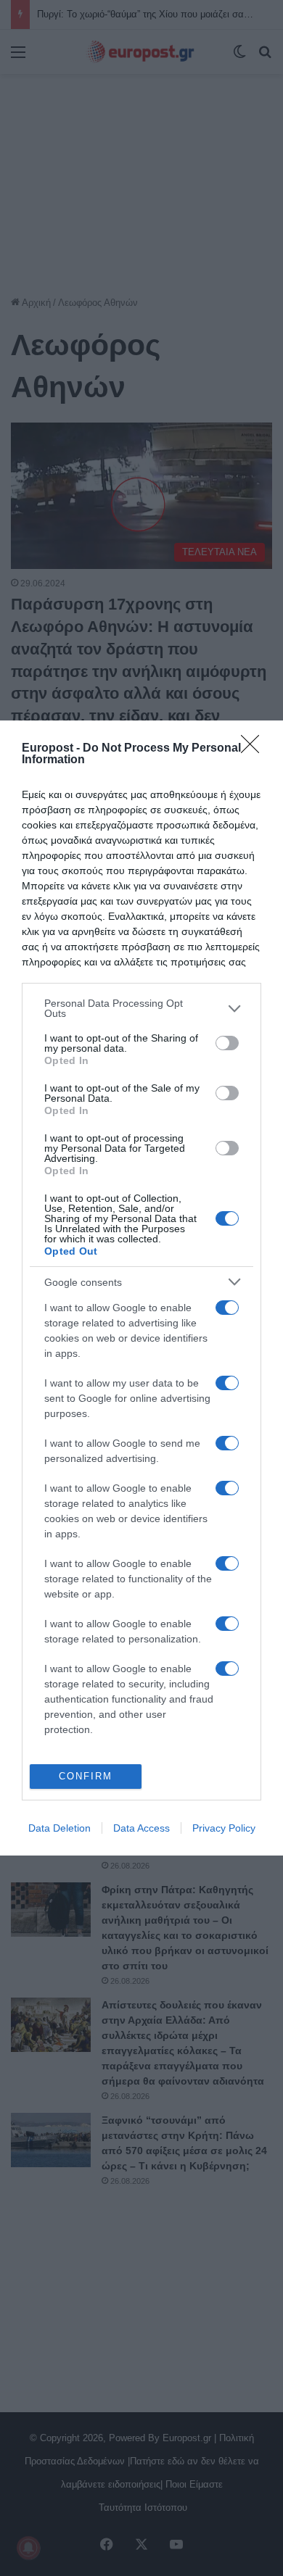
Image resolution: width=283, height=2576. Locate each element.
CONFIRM (86, 1776)
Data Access (141, 1828)
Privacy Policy (224, 1828)
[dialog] (141, 1288)
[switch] (227, 1043)
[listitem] (141, 1008)
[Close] (255, 749)
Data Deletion (60, 1828)
